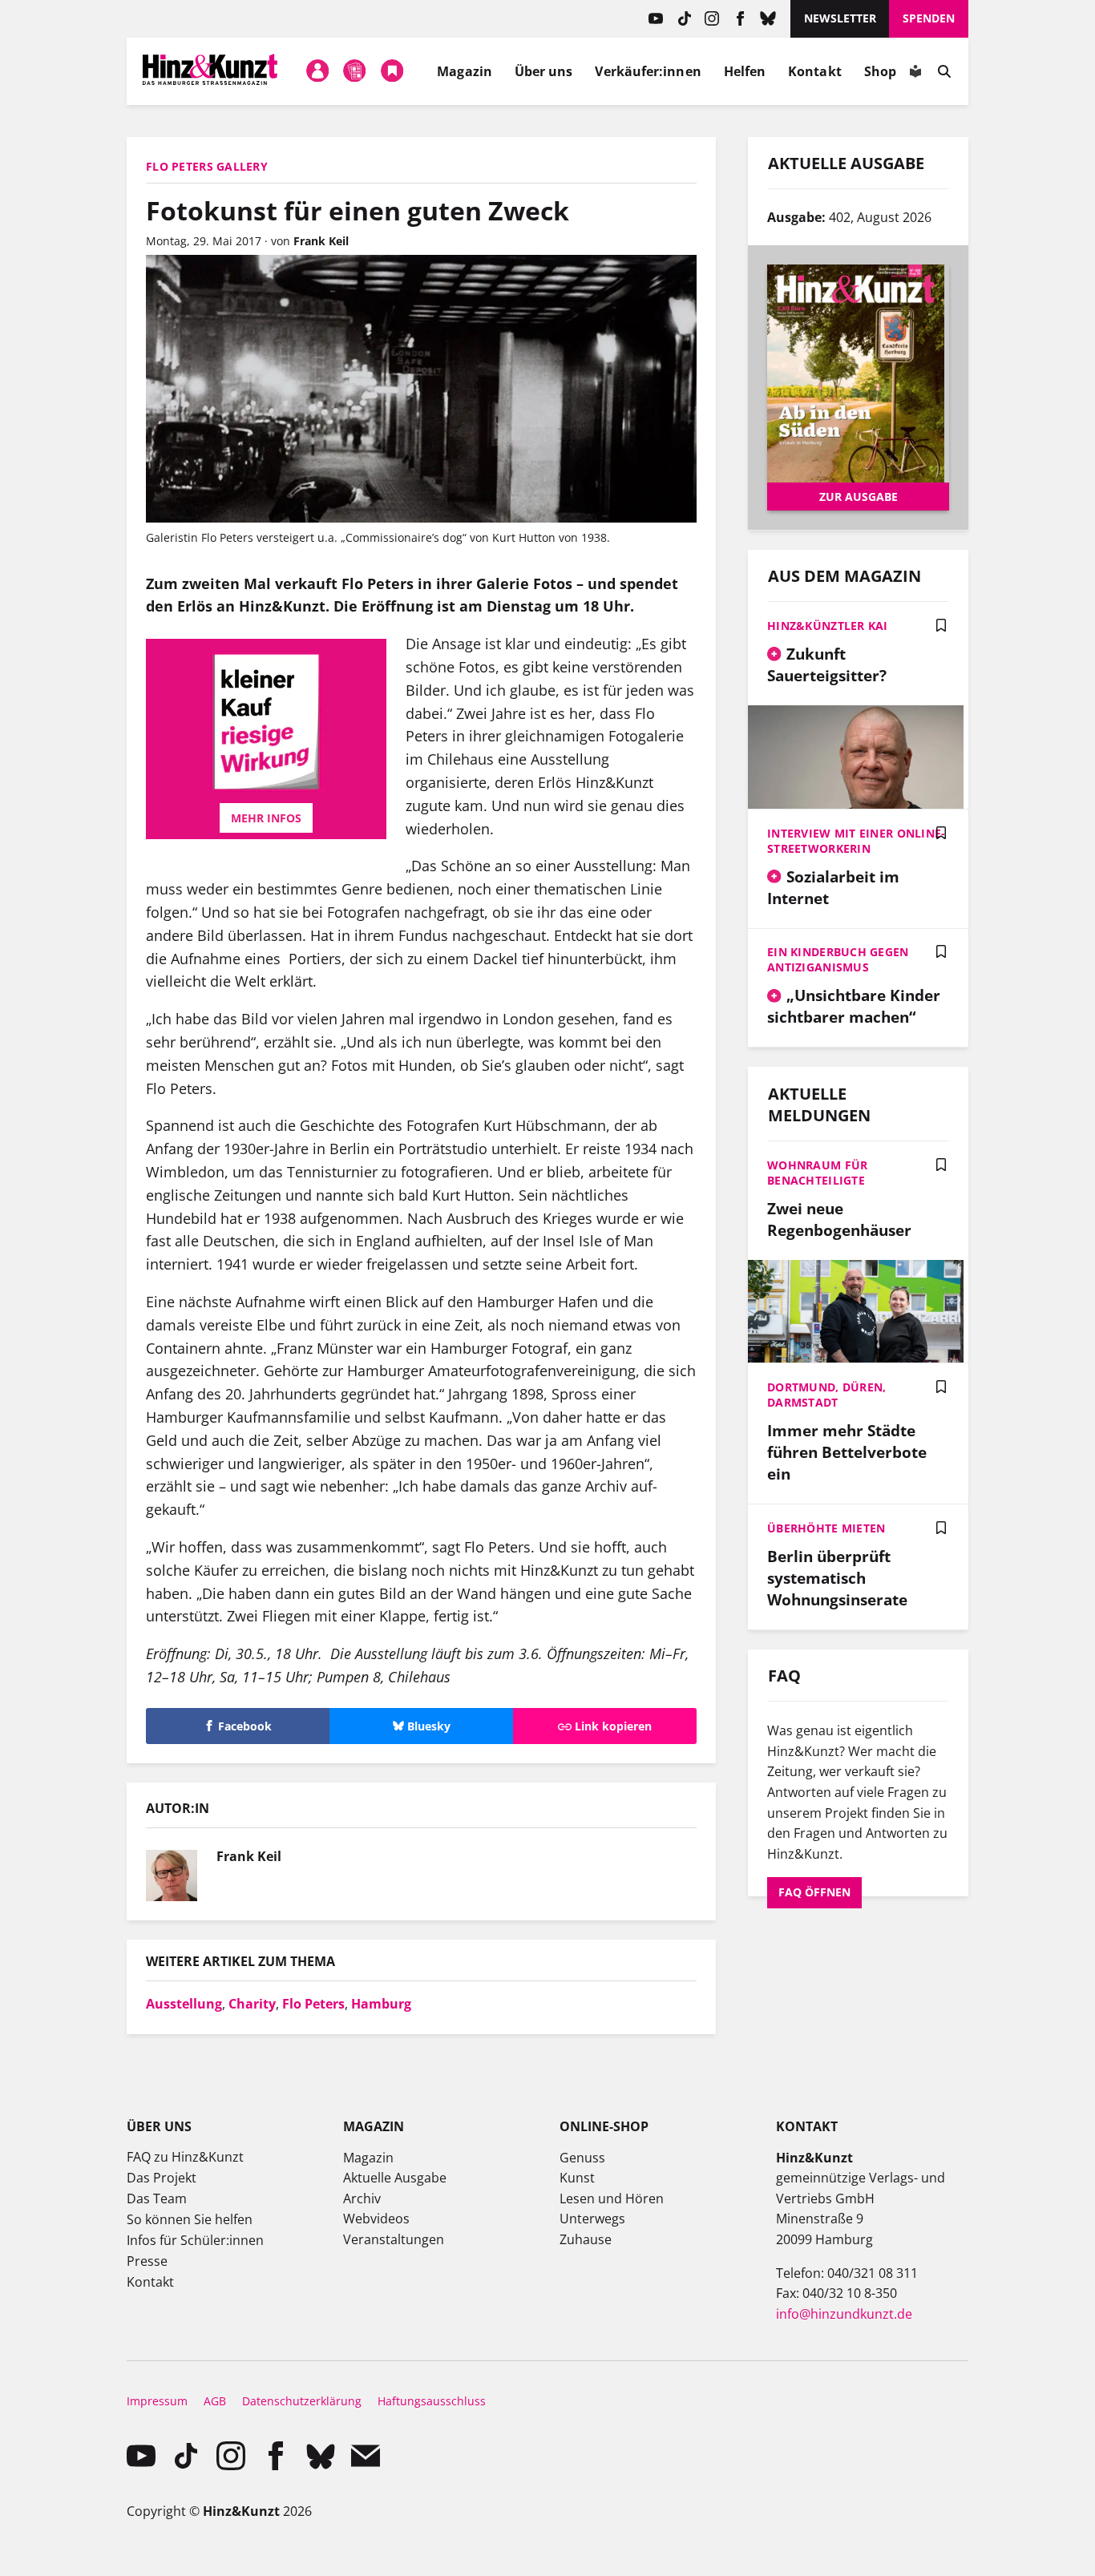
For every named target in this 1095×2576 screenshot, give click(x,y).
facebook (740, 19)
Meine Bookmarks (392, 71)
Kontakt (815, 71)
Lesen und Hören (612, 2198)
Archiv (362, 2198)
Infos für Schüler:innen (195, 2240)
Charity (252, 2004)
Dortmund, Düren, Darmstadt (826, 1395)
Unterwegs (592, 2219)
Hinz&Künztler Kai (828, 626)
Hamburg (381, 2004)
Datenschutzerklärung (302, 2401)
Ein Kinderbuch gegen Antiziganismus (838, 959)
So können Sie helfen (190, 2219)
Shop (880, 71)
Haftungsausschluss (432, 2401)
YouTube (656, 19)
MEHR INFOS (263, 818)
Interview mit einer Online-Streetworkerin (857, 841)
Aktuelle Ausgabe (395, 2178)
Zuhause (586, 2239)
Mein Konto (317, 71)
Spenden (929, 18)
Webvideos (376, 2219)
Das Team (157, 2198)
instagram (712, 19)
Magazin (465, 71)
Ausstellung (184, 2004)
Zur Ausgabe (859, 497)
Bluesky (768, 19)
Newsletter (840, 18)
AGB (215, 2401)
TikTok (684, 19)
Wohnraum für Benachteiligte (817, 1173)
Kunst (577, 2178)
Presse (147, 2261)
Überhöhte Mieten (826, 1528)
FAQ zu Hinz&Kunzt (185, 2157)
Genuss (582, 2158)
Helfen (745, 71)
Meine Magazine (355, 71)
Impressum (157, 2401)
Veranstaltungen (394, 2239)
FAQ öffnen (814, 1892)
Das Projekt (162, 2178)
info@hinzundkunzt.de (844, 2314)
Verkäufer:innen (648, 71)
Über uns (544, 71)
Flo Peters (313, 2004)
